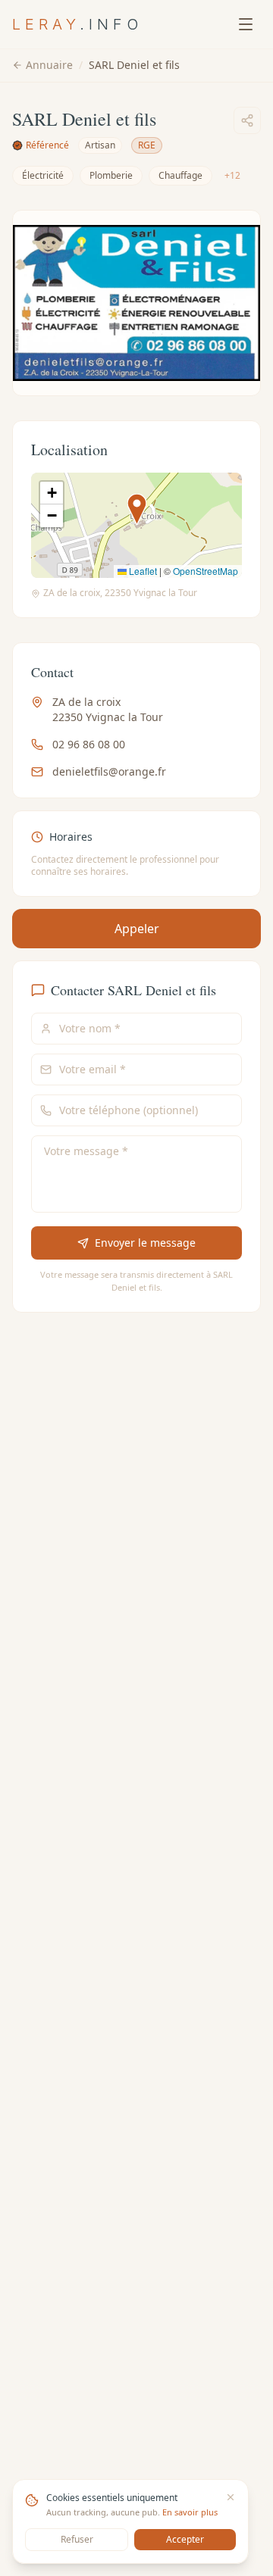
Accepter (185, 2539)
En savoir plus (190, 2512)
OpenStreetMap (206, 571)
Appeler (137, 929)
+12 (232, 175)
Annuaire (49, 65)
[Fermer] (231, 2497)
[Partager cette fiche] (247, 120)
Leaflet (142, 571)
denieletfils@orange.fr (109, 771)
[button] (137, 509)
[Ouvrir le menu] (246, 24)
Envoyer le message (145, 1243)
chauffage (180, 175)
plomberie (111, 175)
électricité (43, 175)
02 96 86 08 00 (89, 744)
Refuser (77, 2539)
